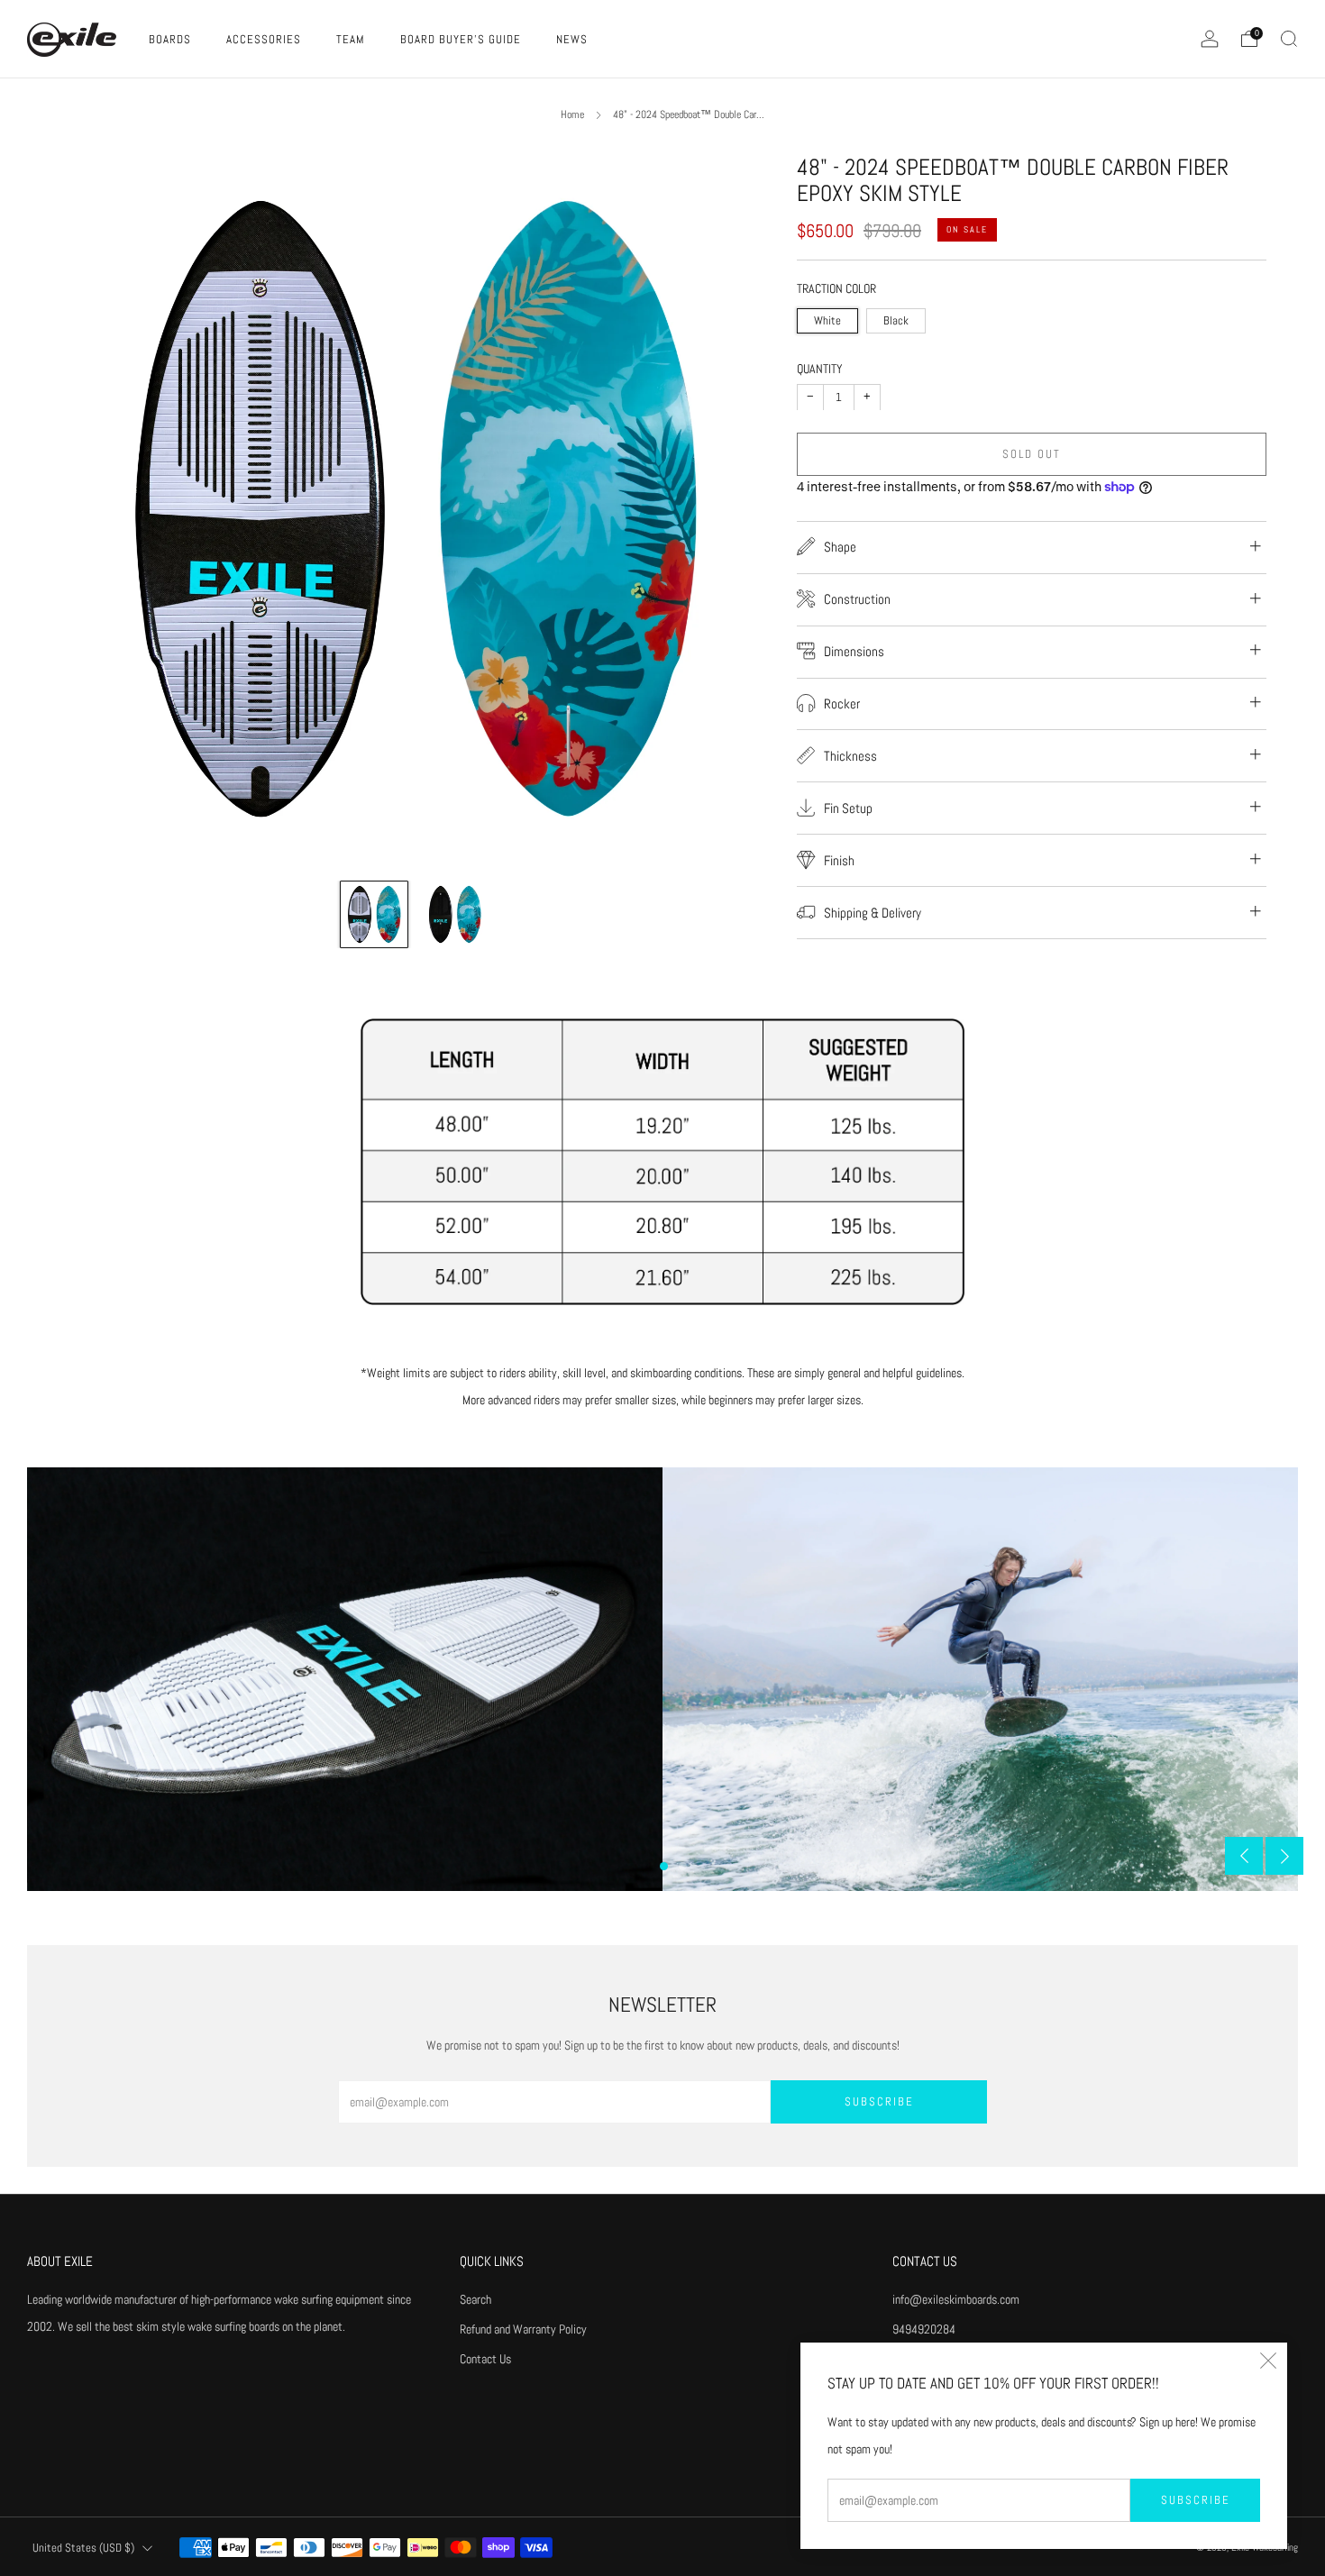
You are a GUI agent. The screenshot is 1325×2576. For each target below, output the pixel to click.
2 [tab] (683, 1866)
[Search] (1289, 39)
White (827, 321)
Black (896, 321)
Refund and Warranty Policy (523, 2329)
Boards (170, 39)
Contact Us (485, 2359)
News (572, 39)
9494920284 (924, 2329)
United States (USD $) (83, 2548)
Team (351, 39)
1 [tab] (664, 1866)
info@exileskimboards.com (956, 2299)
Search (475, 2299)
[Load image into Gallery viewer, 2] (455, 915)
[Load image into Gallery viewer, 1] (374, 915)
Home (572, 114)
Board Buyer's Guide (461, 39)
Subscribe (1196, 2500)
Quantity (820, 369)
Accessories (264, 39)
